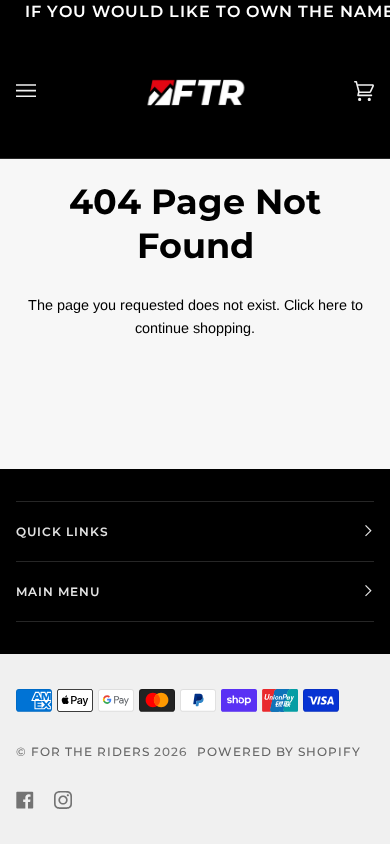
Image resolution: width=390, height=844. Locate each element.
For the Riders (90, 751)
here (332, 305)
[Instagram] (63, 800)
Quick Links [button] (62, 531)
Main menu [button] (58, 591)
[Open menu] (46, 91)
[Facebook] (25, 800)
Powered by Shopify (279, 751)
